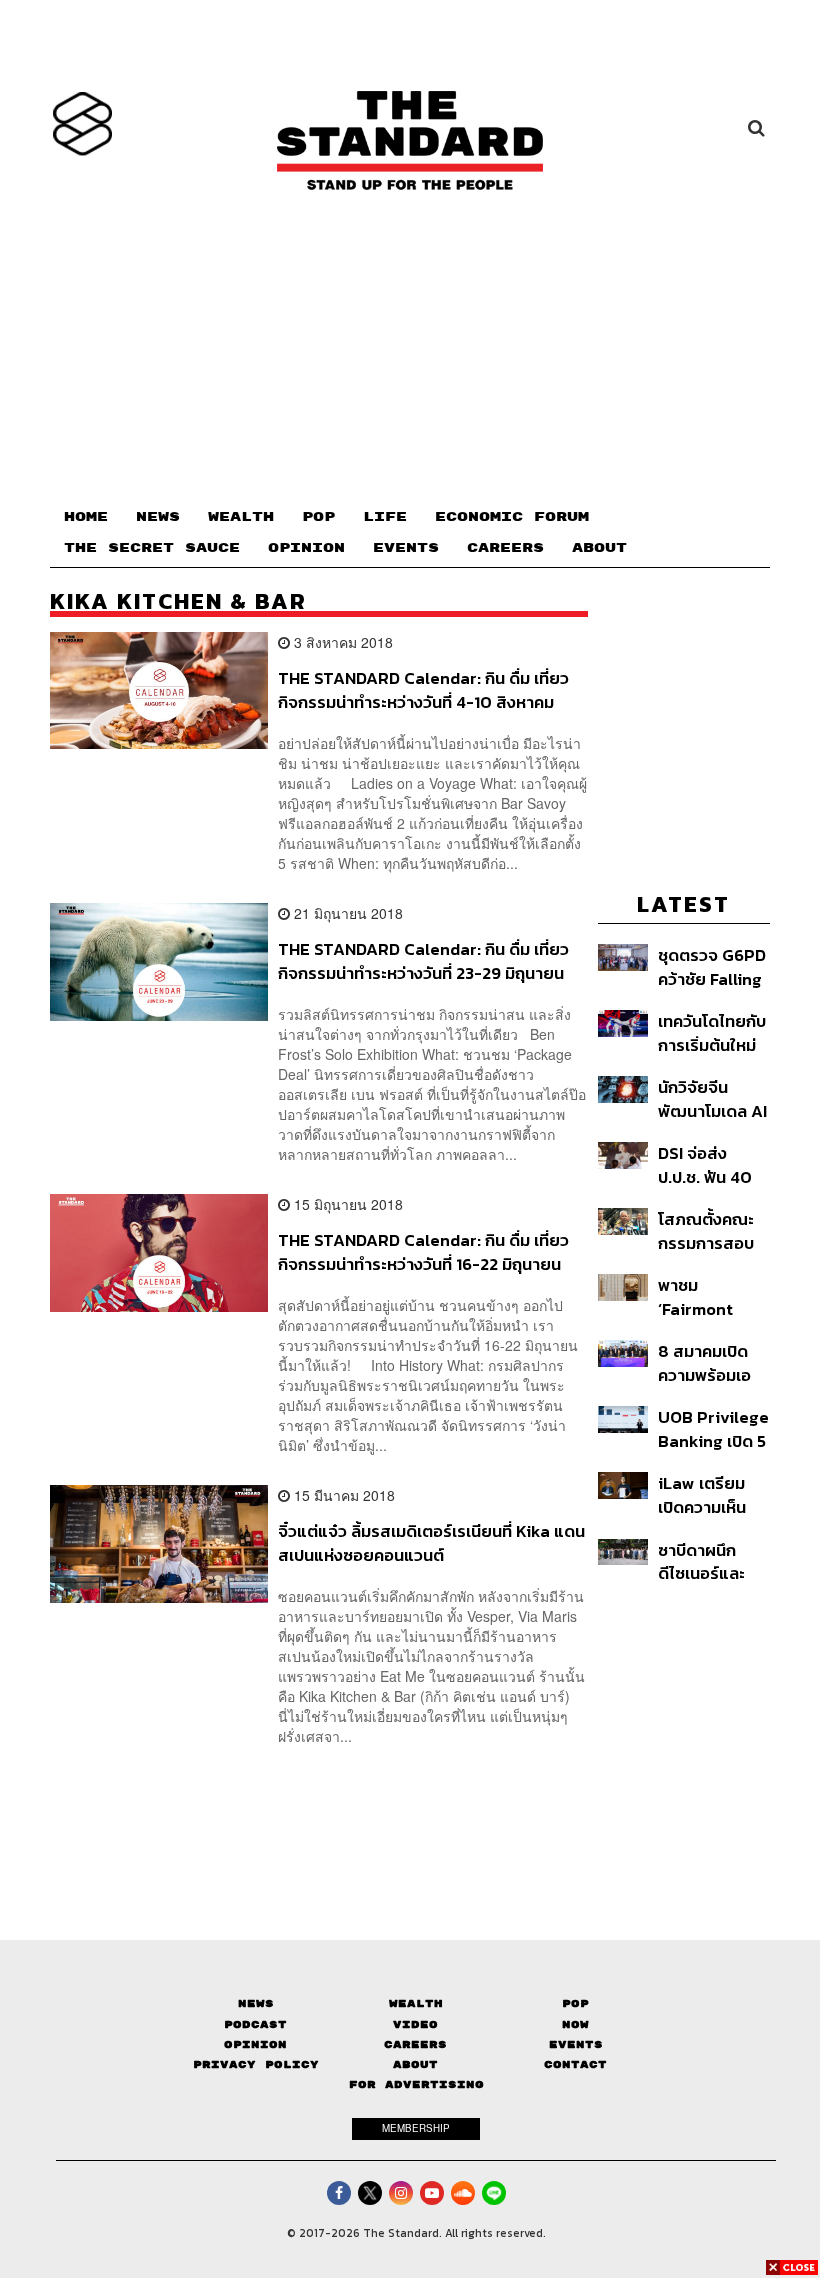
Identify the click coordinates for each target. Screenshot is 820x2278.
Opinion (255, 2044)
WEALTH (241, 517)
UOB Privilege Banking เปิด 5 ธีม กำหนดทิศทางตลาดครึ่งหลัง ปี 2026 (713, 1428)
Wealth (416, 2003)
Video (415, 2024)
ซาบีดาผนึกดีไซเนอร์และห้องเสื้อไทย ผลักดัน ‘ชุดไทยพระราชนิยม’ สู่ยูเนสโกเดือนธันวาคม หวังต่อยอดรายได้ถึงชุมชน (712, 1561)
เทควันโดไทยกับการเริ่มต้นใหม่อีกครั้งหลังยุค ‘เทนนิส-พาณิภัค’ (712, 1032)
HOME (86, 517)
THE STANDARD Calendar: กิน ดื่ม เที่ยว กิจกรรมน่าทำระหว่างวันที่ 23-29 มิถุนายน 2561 (423, 960)
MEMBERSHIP (416, 2128)
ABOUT (599, 548)
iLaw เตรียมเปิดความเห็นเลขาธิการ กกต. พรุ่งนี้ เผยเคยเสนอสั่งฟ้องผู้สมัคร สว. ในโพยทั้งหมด (712, 1494)
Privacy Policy (256, 2064)
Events (576, 2044)
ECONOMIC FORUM (512, 517)
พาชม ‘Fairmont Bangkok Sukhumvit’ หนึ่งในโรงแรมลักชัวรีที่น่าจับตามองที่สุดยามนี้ (708, 1296)
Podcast (255, 2024)
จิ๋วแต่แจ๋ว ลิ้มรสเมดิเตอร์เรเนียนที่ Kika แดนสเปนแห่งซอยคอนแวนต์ (431, 1542)
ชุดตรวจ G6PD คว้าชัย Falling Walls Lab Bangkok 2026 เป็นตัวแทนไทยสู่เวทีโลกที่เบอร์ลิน (712, 966)
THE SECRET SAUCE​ (152, 548)
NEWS (158, 517)
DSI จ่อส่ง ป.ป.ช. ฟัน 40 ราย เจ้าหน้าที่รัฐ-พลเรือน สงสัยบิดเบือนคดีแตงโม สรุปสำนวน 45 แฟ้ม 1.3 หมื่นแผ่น (711, 1164)
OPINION (306, 548)
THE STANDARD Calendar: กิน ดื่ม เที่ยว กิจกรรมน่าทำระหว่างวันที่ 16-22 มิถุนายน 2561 (423, 1251)
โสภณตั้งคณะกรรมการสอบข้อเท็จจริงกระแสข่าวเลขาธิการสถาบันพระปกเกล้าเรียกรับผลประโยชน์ (711, 1230)
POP (318, 517)
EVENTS (406, 548)
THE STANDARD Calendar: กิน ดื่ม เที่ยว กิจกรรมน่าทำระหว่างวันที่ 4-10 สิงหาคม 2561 (423, 689)
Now (575, 2024)
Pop (575, 2003)
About (415, 2064)
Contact (575, 2064)
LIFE (385, 517)
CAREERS (505, 548)
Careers (415, 2044)
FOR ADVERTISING (416, 2084)
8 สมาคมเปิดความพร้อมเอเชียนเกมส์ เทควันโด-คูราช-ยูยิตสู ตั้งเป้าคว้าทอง (713, 1362)
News (256, 2003)
